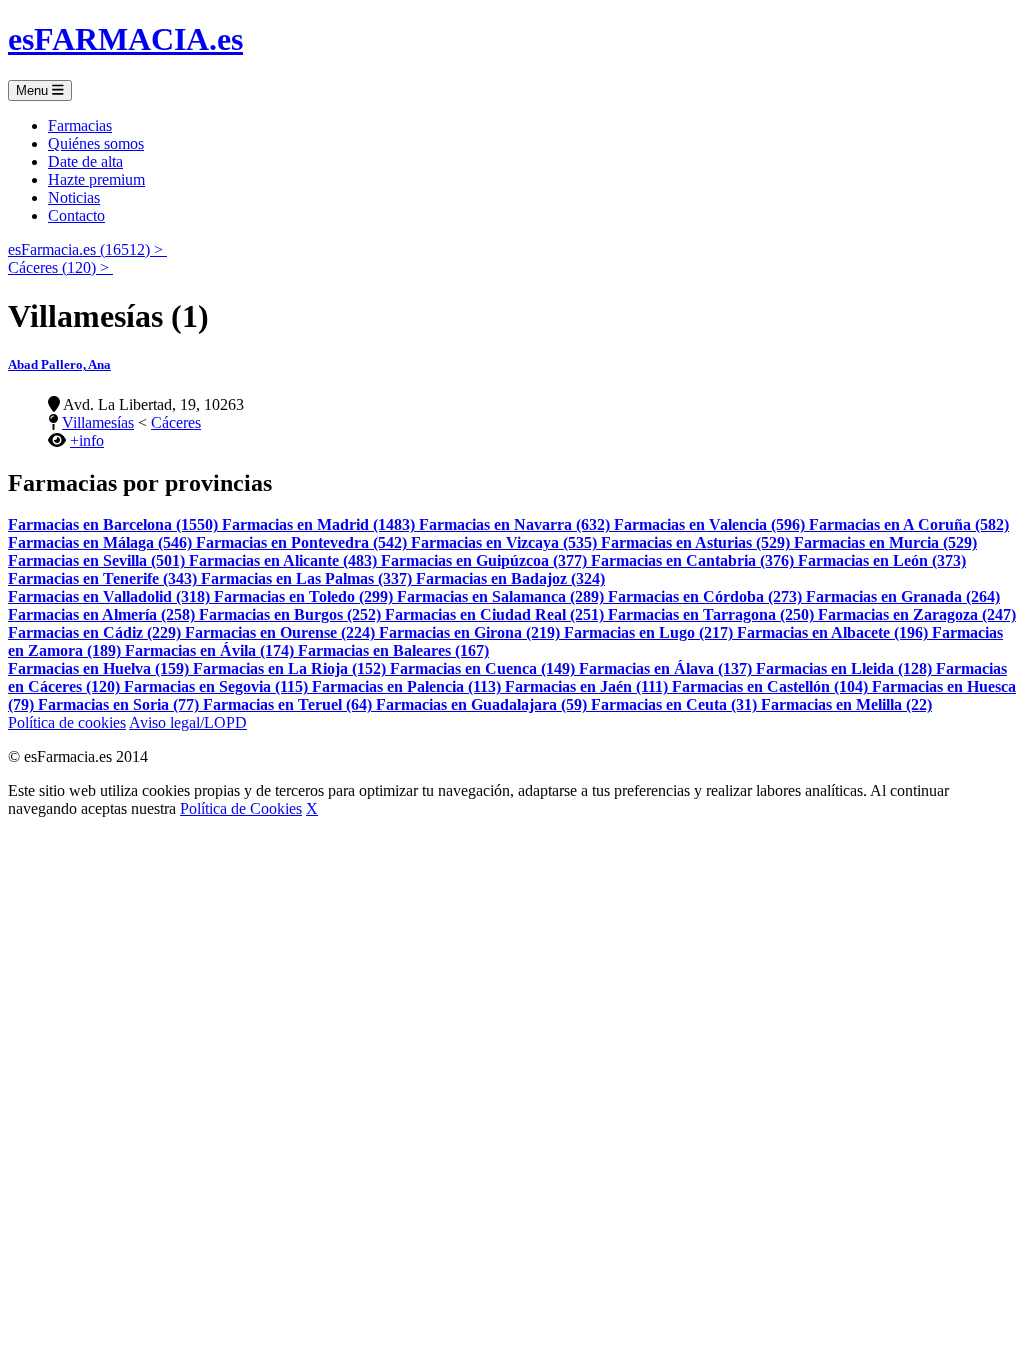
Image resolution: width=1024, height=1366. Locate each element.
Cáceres (176, 422)
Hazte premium (96, 179)
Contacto (76, 215)
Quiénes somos (96, 143)
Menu (34, 90)
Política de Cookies (241, 808)
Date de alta (85, 161)
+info (87, 440)
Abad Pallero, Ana (59, 364)
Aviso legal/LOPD (188, 722)
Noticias (74, 197)
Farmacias (80, 125)
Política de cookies (67, 722)
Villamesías (98, 422)
